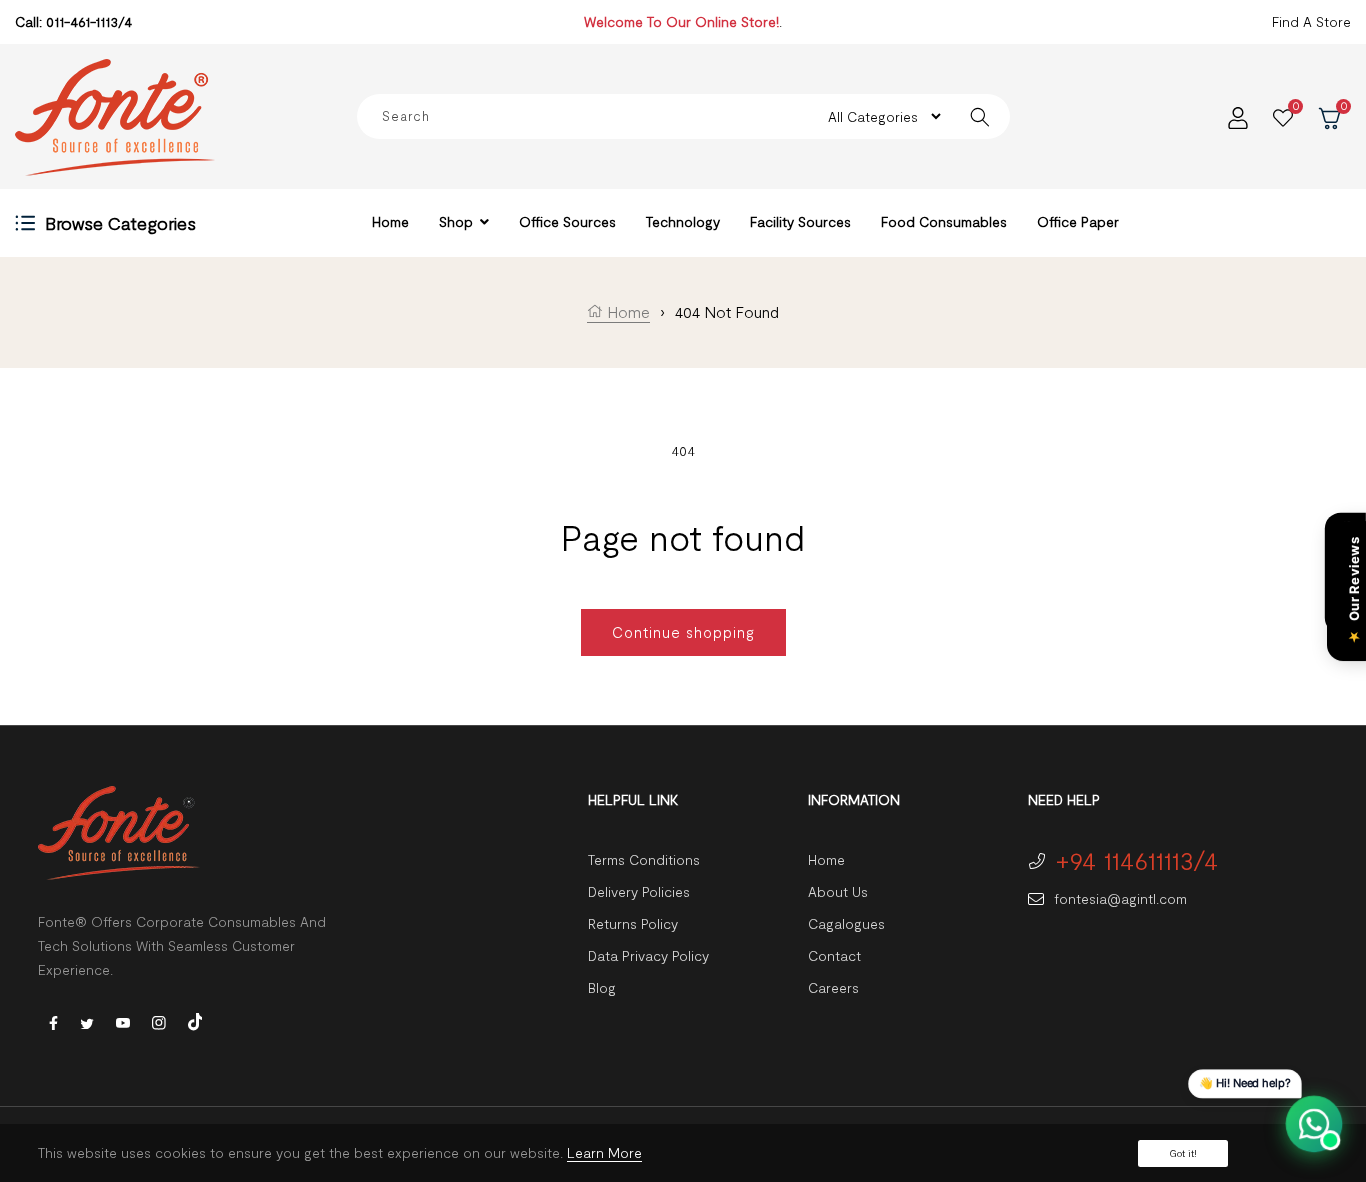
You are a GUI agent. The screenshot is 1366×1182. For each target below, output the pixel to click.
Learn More (604, 1152)
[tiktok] (195, 1019)
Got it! (1183, 1153)
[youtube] (123, 1021)
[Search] (980, 116)
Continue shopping (683, 632)
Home (626, 311)
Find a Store (1311, 21)
